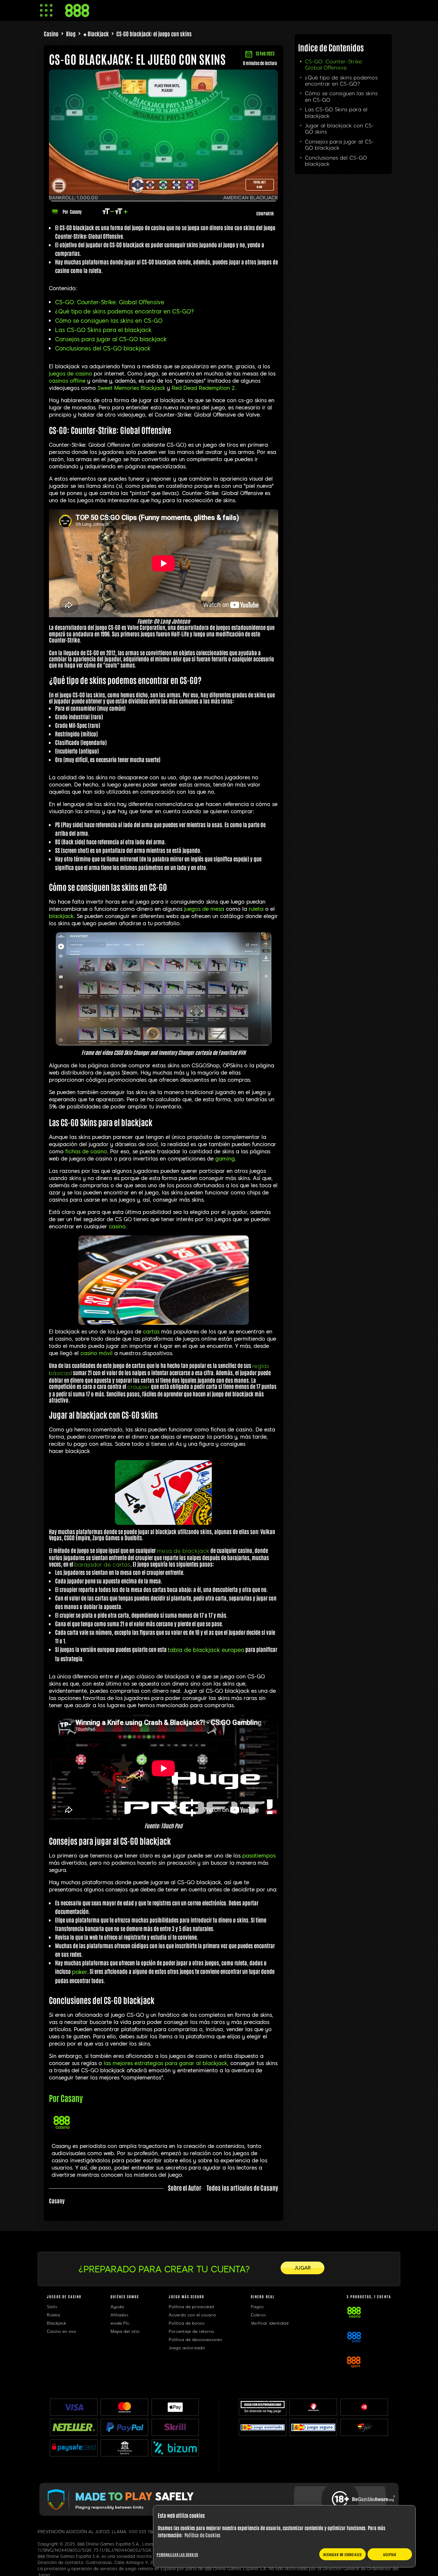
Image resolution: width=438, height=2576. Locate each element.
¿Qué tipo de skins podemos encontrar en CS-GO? (125, 312)
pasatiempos (259, 1856)
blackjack (61, 916)
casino (117, 1227)
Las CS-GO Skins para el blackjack (103, 330)
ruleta (256, 909)
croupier (139, 1387)
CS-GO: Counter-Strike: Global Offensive (110, 302)
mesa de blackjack (183, 1551)
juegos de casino (70, 374)
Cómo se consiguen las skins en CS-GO (109, 321)
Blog (71, 34)
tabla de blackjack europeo (206, 1650)
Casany (76, 211)
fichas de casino (86, 1152)
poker (80, 1972)
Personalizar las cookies (177, 2554)
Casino (51, 34)
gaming (225, 1159)
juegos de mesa (204, 909)
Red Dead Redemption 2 (203, 388)
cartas (151, 1332)
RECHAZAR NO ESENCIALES (343, 2554)
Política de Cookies (202, 2535)
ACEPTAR (390, 2554)
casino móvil (96, 1353)
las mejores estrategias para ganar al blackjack (165, 2063)
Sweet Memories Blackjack (131, 388)
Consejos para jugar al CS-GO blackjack (111, 339)
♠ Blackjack (96, 34)
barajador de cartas (102, 1565)
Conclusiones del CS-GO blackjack (103, 349)
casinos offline (67, 381)
